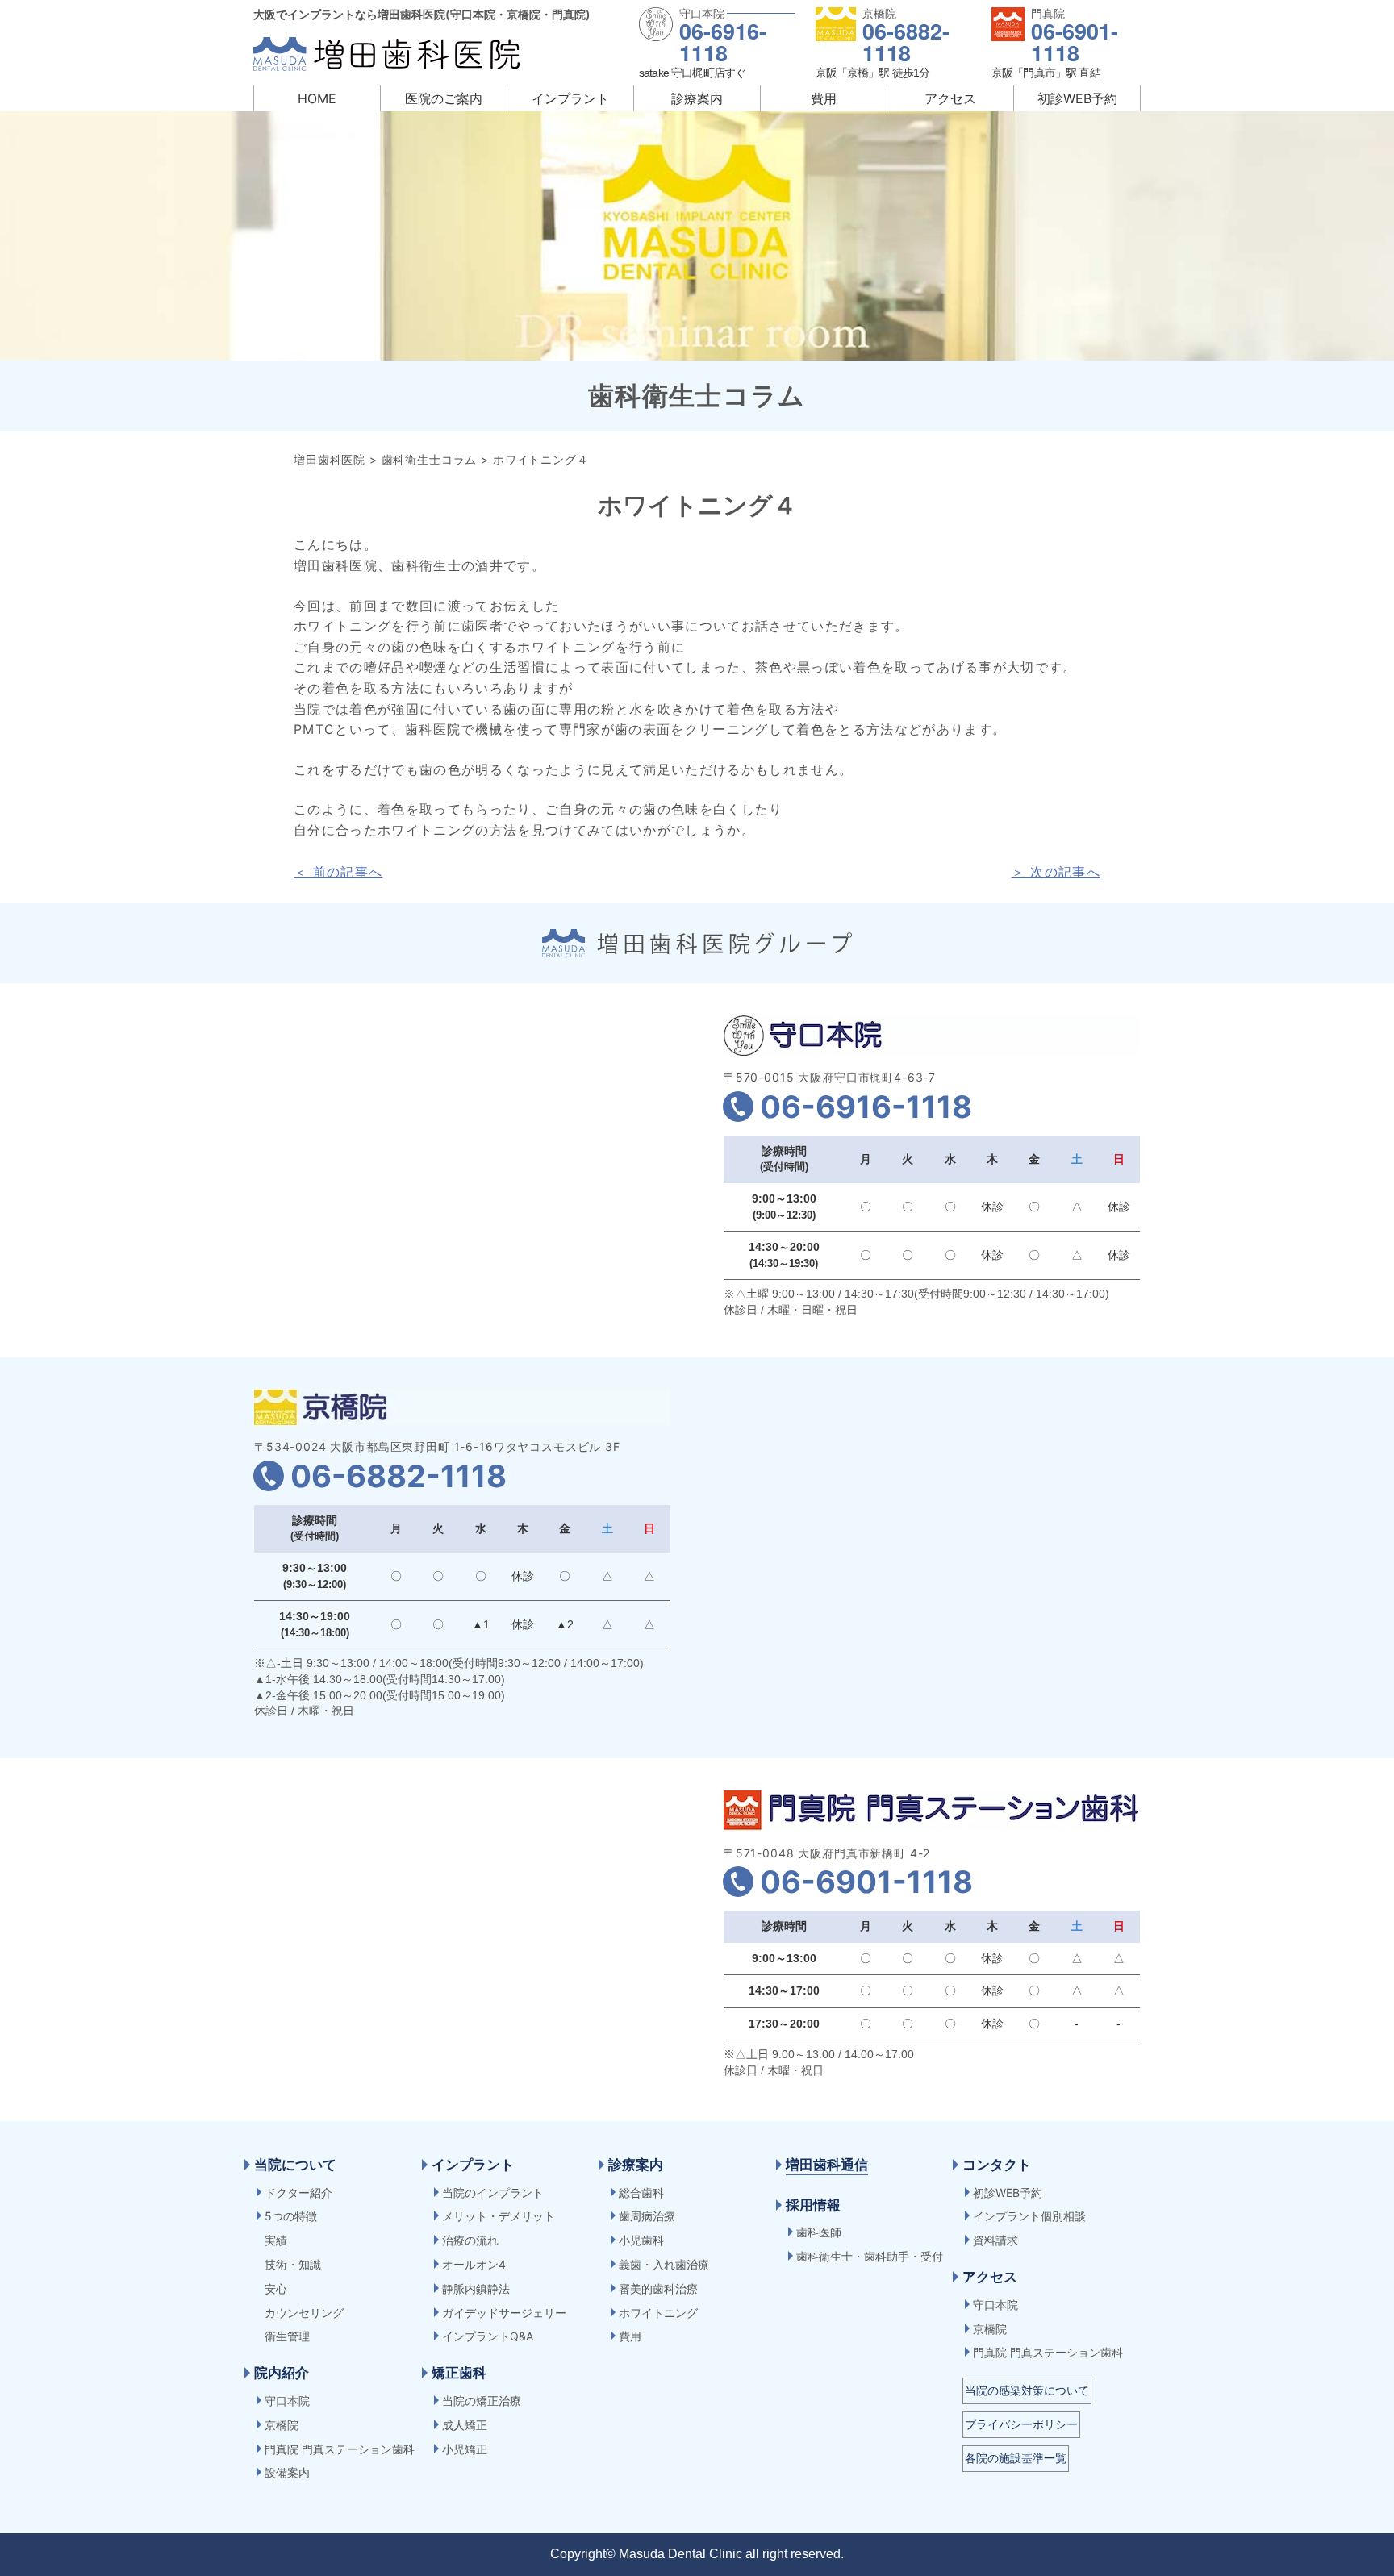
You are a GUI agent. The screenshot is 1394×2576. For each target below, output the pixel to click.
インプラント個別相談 (1029, 2216)
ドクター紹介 (298, 2193)
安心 (276, 2288)
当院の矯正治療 (482, 2401)
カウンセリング (304, 2313)
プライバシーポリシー (1021, 2424)
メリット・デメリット (499, 2216)
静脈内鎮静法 (476, 2288)
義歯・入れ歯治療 (664, 2264)
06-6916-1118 (723, 42)
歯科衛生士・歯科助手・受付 (870, 2256)
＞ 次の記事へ (1056, 872)
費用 (824, 98)
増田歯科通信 (827, 2165)
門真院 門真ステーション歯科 (340, 2449)
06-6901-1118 (1075, 42)
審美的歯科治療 (658, 2288)
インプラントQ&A (488, 2336)
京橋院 (282, 2425)
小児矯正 (465, 2449)
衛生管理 (287, 2336)
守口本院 (287, 2401)
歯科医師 (819, 2232)
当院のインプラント (493, 2193)
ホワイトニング (658, 2313)
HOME (317, 98)
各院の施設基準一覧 (1016, 2458)
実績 (276, 2240)
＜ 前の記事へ (338, 872)
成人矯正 (465, 2425)
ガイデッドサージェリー (504, 2313)
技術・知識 (293, 2264)
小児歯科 (641, 2240)
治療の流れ (470, 2240)
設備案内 (287, 2472)
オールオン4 (474, 2264)
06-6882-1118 (906, 42)
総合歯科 (641, 2193)
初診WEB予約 (1077, 98)
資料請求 (995, 2240)
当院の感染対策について (1027, 2390)
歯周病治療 (647, 2216)
